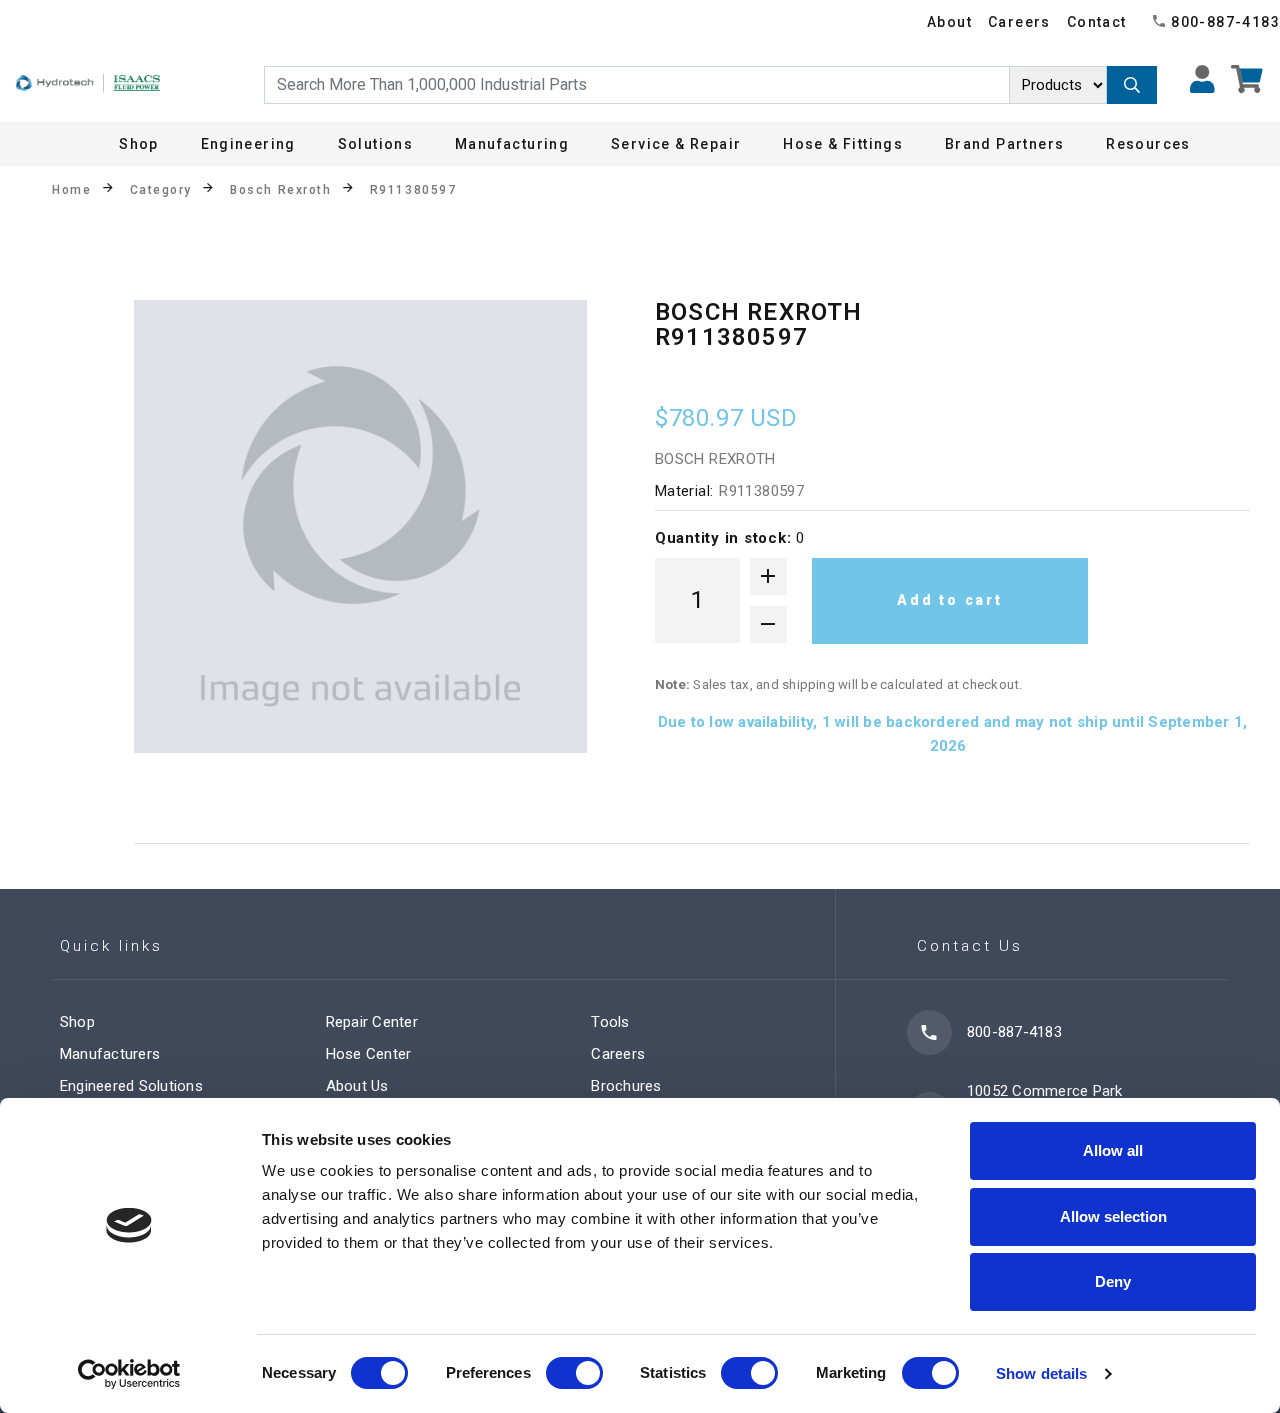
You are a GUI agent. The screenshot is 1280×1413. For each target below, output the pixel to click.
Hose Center (369, 1054)
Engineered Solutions (131, 1086)
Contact (1097, 22)
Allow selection (1113, 1216)
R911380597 (413, 190)
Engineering (248, 144)
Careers (1019, 22)
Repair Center (372, 1022)
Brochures (626, 1086)
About (949, 22)
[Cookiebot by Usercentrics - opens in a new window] (129, 1374)
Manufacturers (110, 1054)
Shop (139, 144)
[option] (360, 526)
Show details (1041, 1373)
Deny (1113, 1281)
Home (71, 190)
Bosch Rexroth (280, 190)
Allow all (1113, 1150)
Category (161, 190)
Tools (610, 1022)
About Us (357, 1086)
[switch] (574, 1373)
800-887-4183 (1225, 22)
